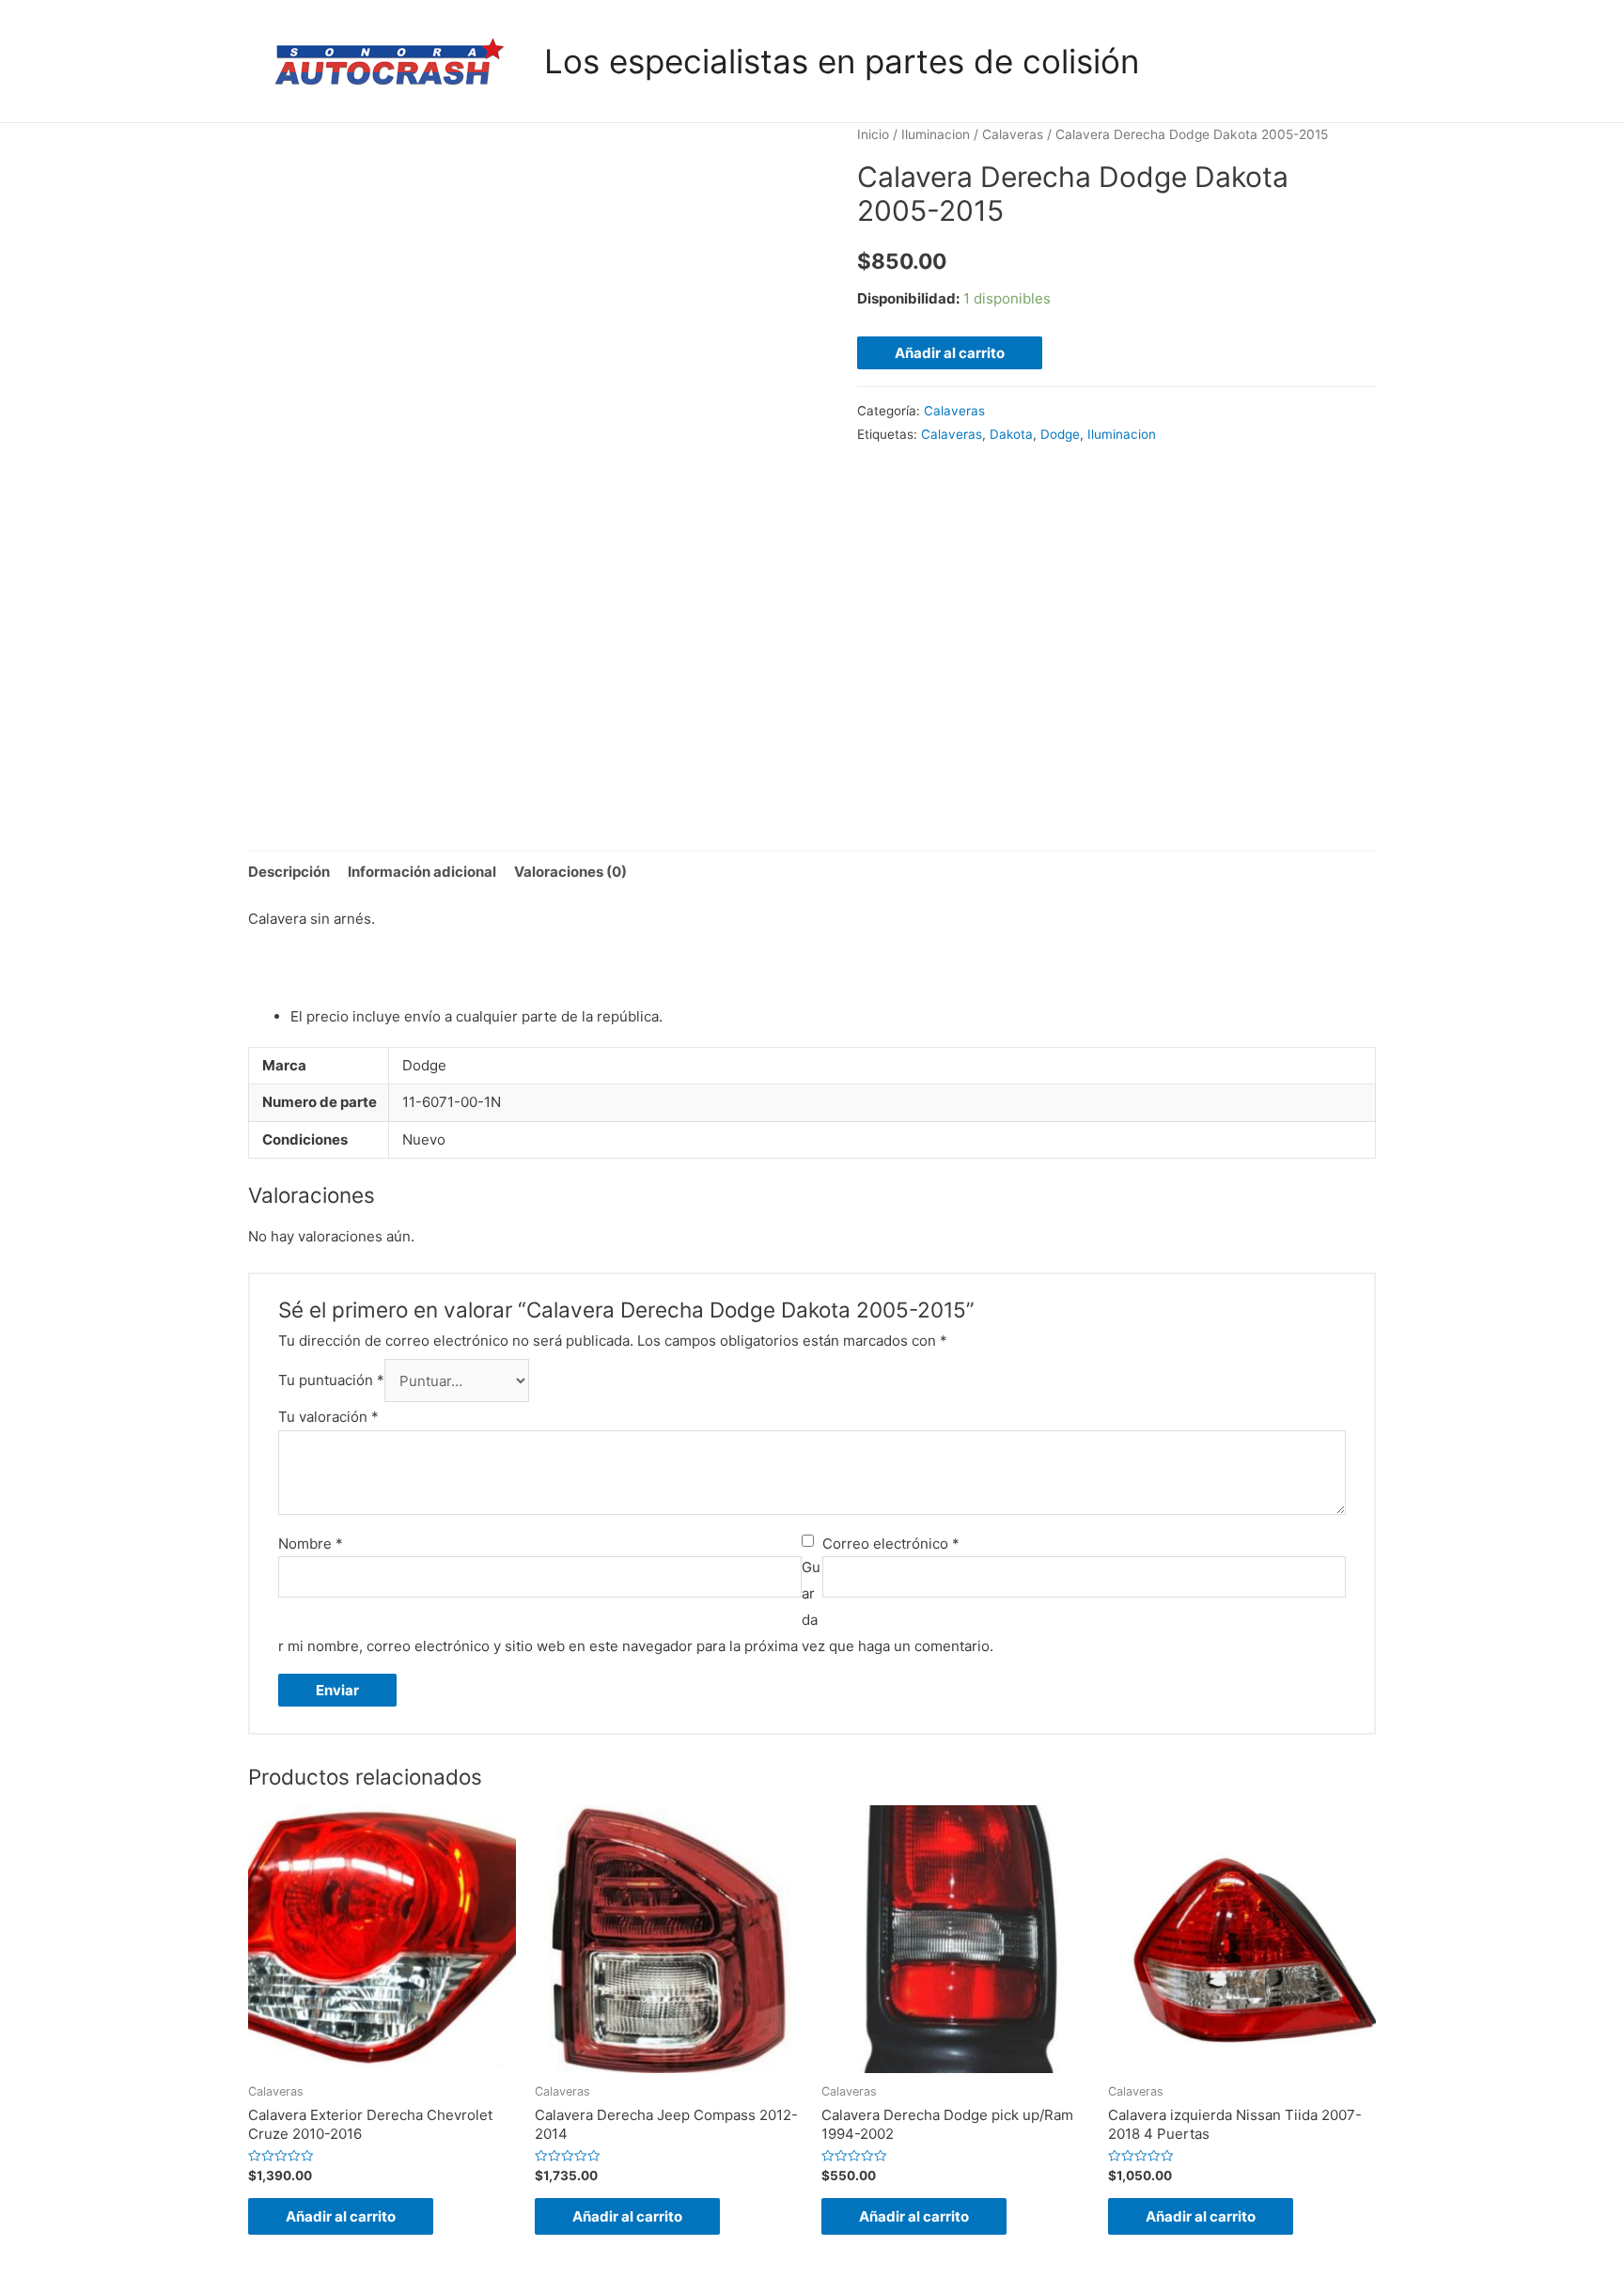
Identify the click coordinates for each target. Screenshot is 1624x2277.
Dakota (1011, 434)
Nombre (311, 1544)
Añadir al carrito (950, 353)
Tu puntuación (331, 1381)
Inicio (873, 134)
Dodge (1060, 434)
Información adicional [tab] (422, 872)
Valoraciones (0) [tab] (570, 872)
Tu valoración (328, 1417)
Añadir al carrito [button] (341, 2216)
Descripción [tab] (289, 872)
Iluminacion (936, 134)
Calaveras (1013, 134)
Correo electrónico (891, 1544)
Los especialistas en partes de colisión (842, 61)
